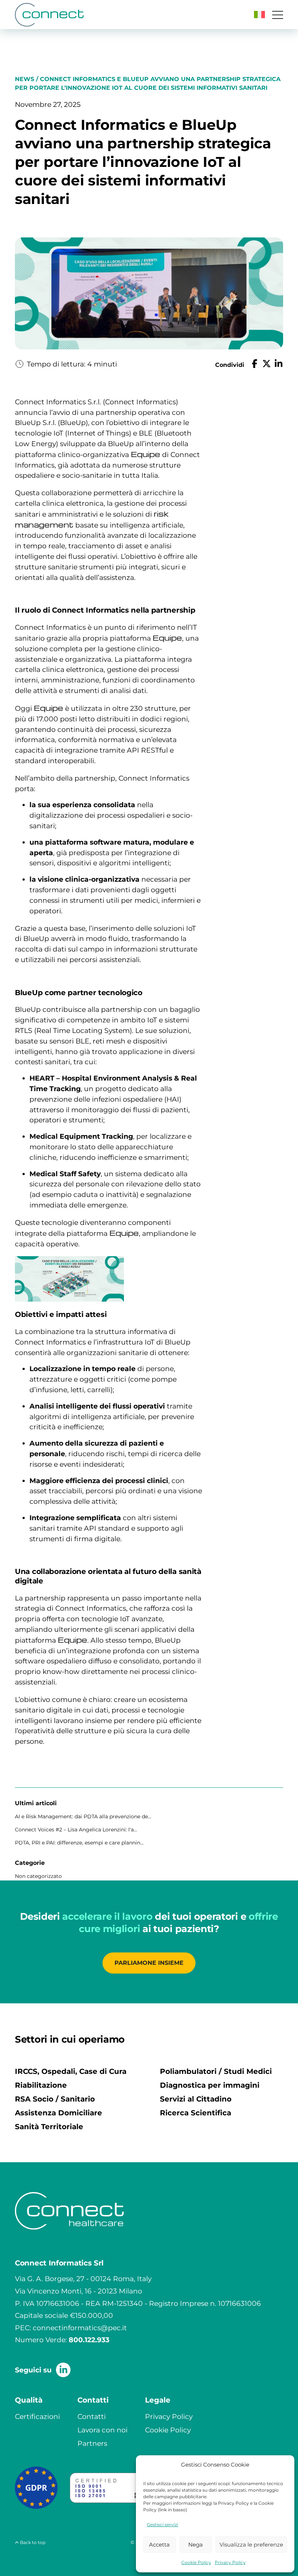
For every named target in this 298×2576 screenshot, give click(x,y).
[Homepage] (49, 15)
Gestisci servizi (162, 2525)
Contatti (92, 2416)
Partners (92, 2443)
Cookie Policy (196, 2562)
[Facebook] (255, 365)
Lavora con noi (102, 2430)
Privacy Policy (230, 2562)
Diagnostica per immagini (210, 2085)
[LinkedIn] (279, 365)
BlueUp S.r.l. (35, 422)
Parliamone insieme (149, 1963)
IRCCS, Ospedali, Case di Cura (71, 2071)
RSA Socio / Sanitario (55, 2099)
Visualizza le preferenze (251, 2545)
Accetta (159, 2545)
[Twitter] (267, 365)
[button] (259, 15)
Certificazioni (37, 2416)
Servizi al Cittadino (196, 2099)
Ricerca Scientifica (196, 2113)
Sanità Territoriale (49, 2127)
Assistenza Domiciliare (59, 2113)
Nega (196, 2545)
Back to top (32, 2542)
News (25, 79)
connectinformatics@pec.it (80, 2328)
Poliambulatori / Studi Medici (216, 2071)
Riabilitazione (41, 2085)
